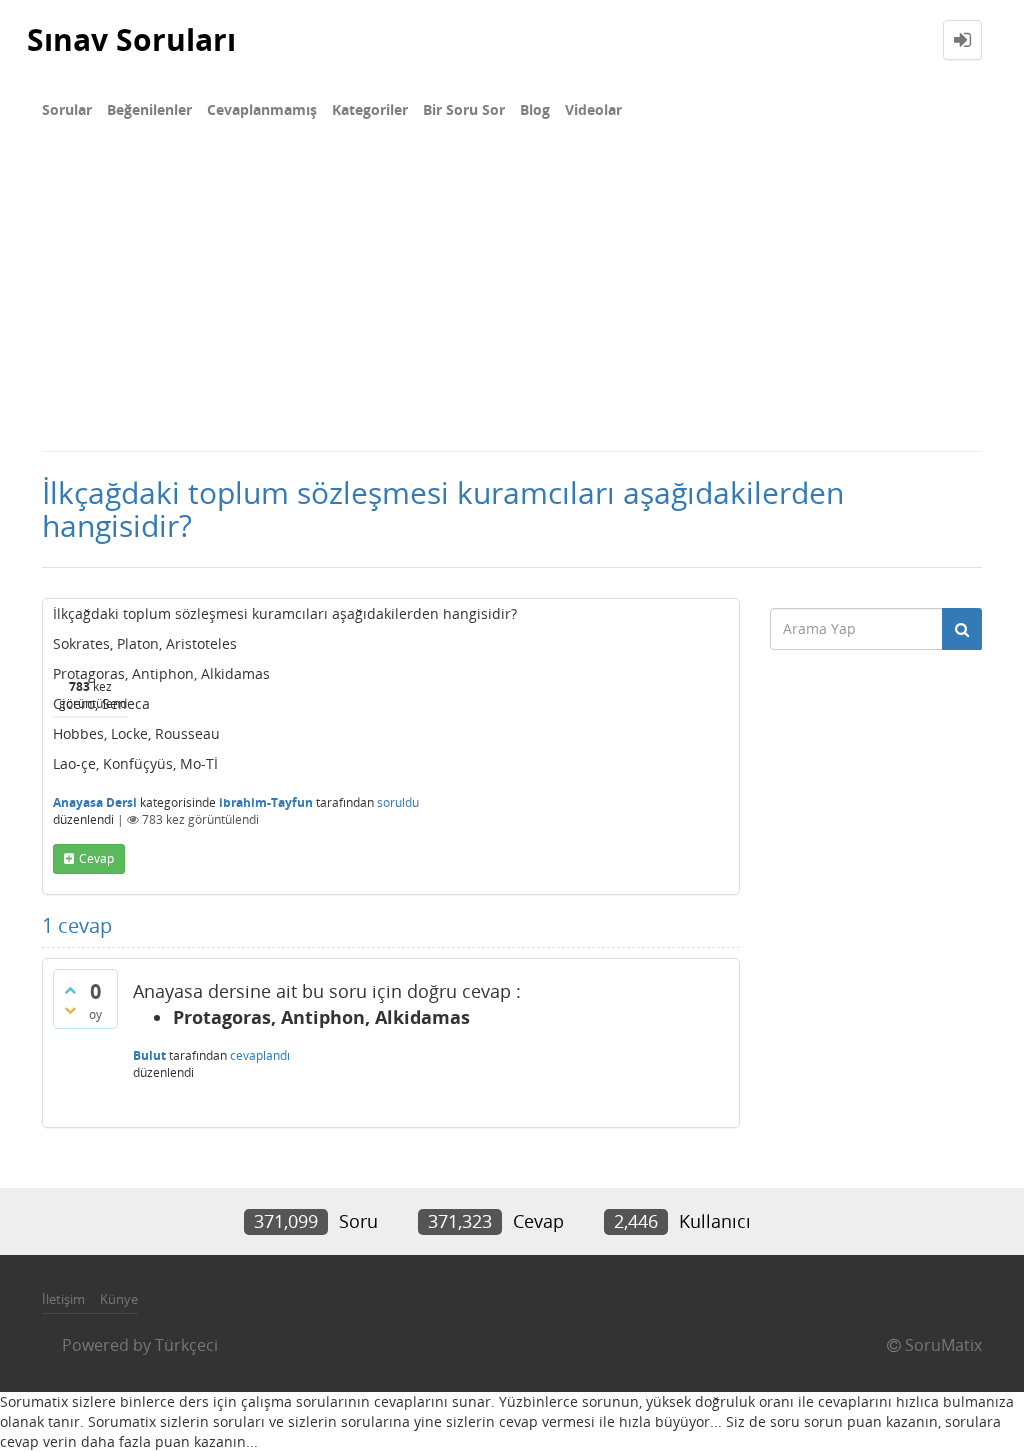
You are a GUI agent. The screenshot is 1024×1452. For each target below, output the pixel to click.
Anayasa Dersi (95, 802)
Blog (535, 109)
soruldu (398, 802)
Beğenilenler (149, 109)
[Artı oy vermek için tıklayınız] (70, 990)
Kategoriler (370, 109)
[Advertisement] (512, 300)
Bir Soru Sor (464, 109)
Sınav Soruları (131, 39)
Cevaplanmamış (262, 109)
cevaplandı (260, 1055)
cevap (96, 858)
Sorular (67, 109)
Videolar (593, 109)
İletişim (63, 1299)
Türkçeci (186, 1345)
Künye (119, 1299)
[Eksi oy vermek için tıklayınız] (70, 1010)
